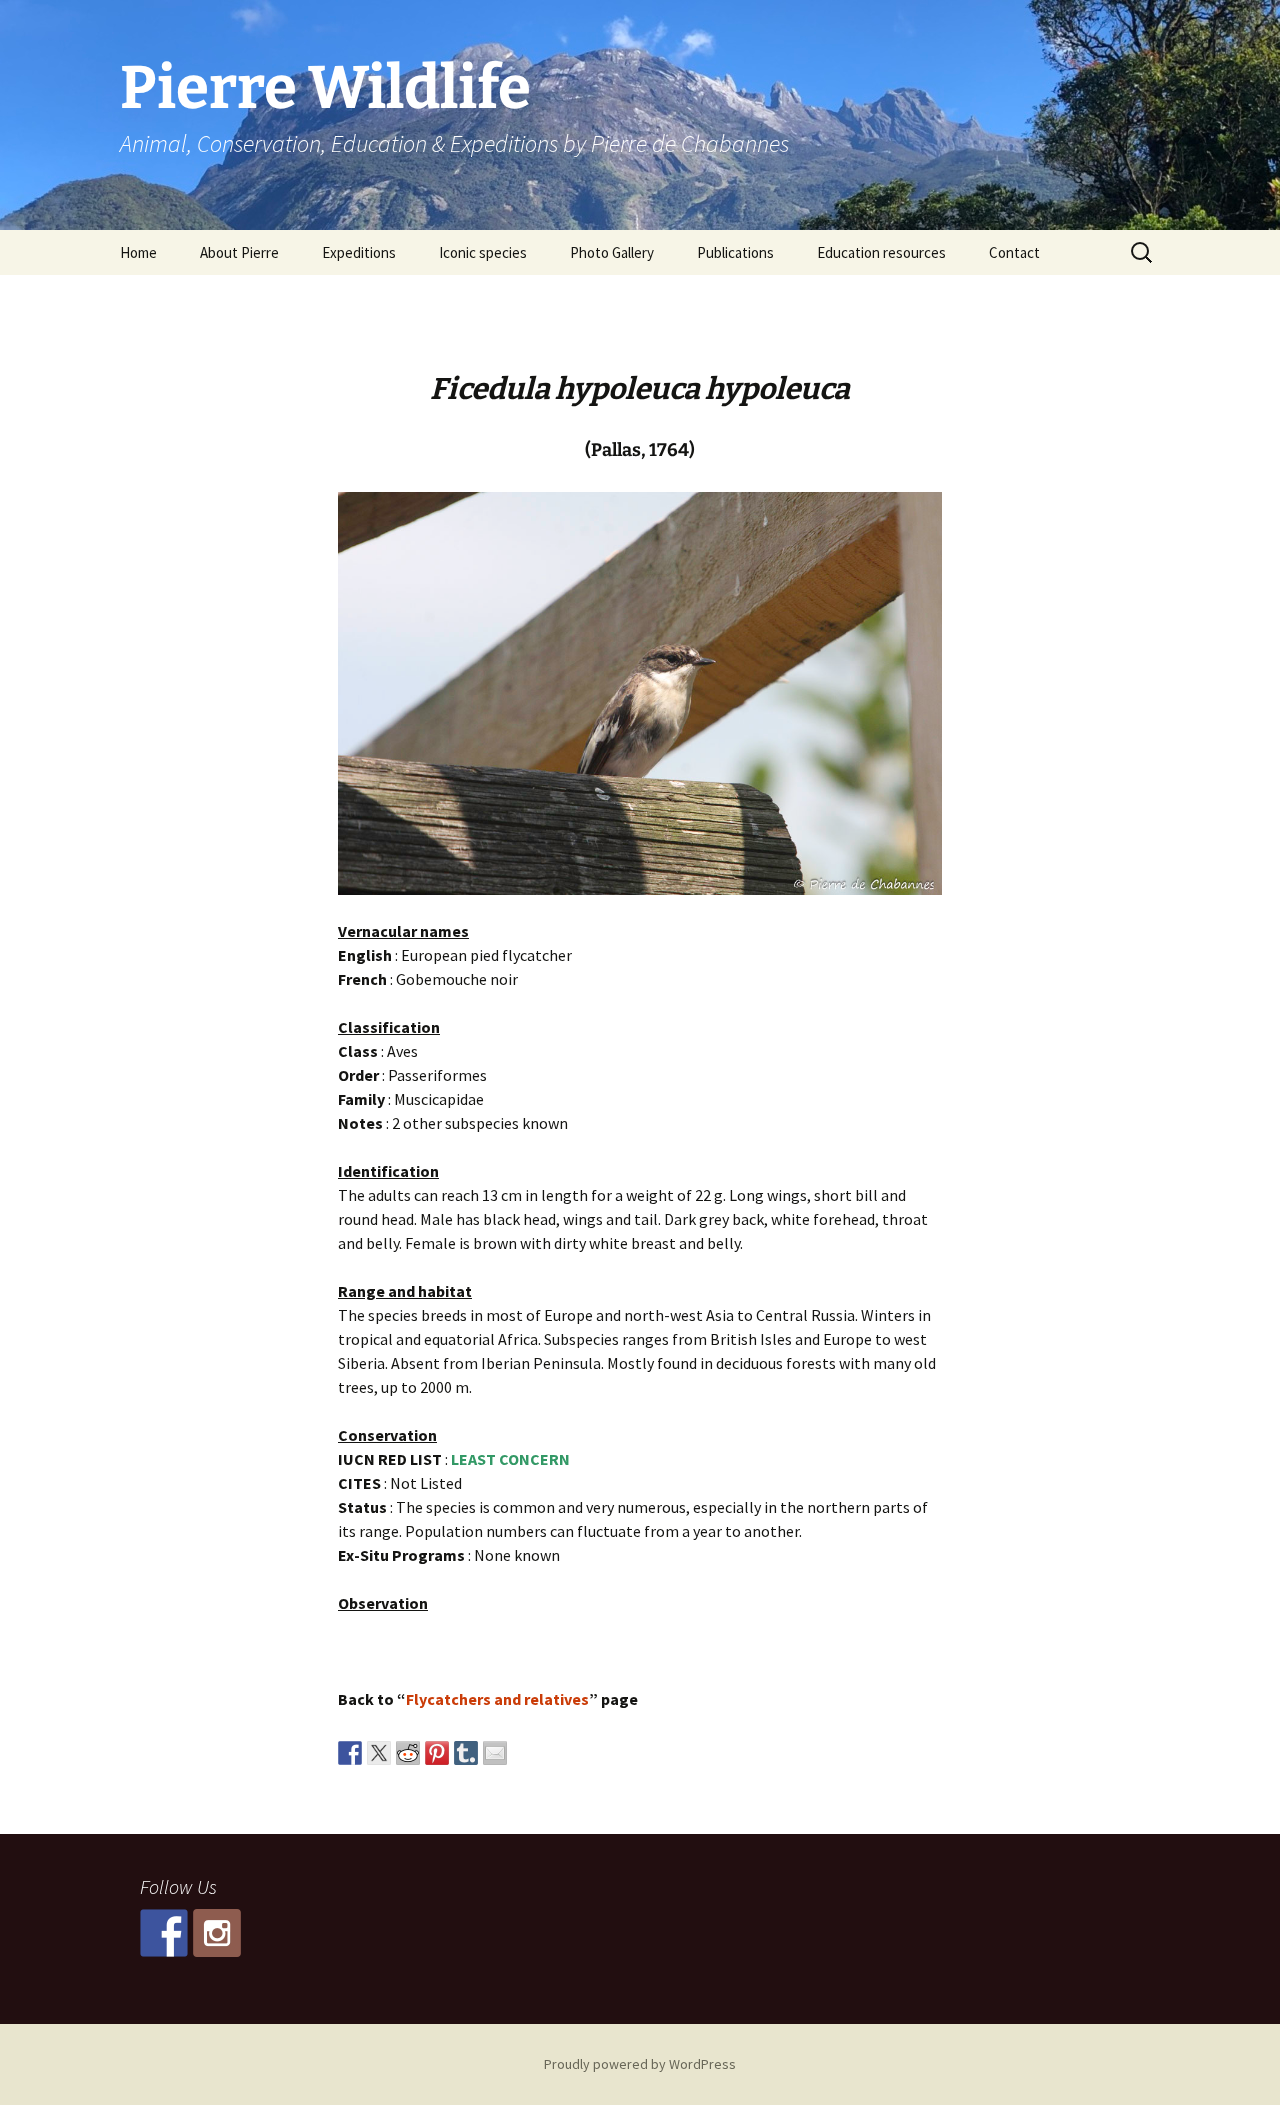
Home (138, 252)
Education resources (881, 252)
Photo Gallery (612, 252)
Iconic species (483, 252)
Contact (1014, 252)
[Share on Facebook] (350, 1753)
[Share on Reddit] (408, 1753)
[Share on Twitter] (379, 1753)
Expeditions (359, 252)
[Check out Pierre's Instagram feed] (217, 1933)
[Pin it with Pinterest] (437, 1753)
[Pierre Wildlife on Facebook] (164, 1933)
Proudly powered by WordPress (640, 2064)
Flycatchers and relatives (497, 1699)
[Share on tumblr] (466, 1753)
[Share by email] (495, 1753)
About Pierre (239, 252)
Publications (735, 252)
